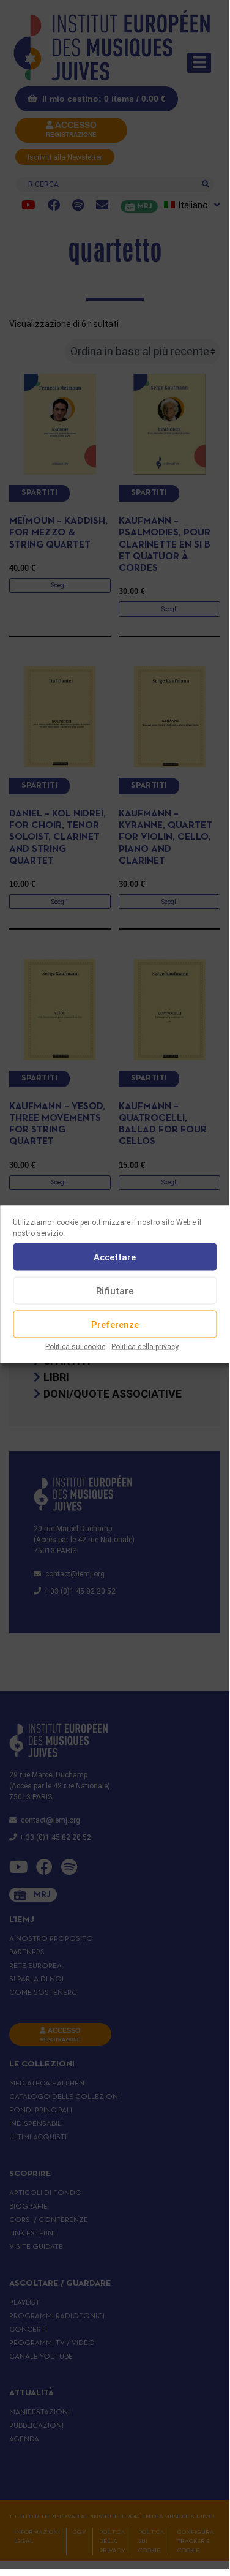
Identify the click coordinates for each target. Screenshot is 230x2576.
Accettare (115, 1257)
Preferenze (115, 1324)
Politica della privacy (145, 1347)
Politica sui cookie (75, 1347)
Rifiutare (115, 1290)
